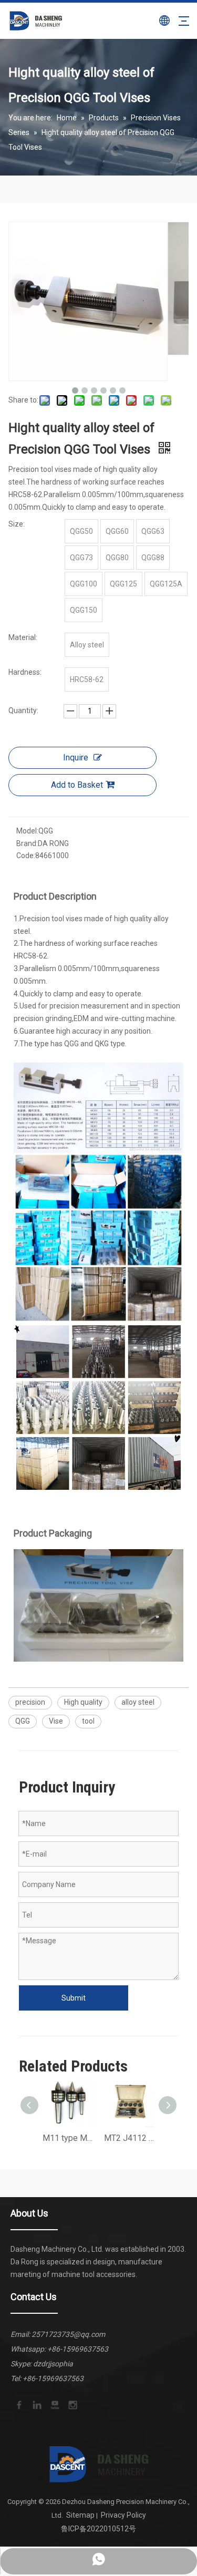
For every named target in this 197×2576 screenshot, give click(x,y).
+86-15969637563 (78, 2349)
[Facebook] (18, 2404)
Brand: (27, 843)
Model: (27, 831)
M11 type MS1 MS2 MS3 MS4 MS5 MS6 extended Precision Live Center (68, 2138)
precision (30, 1702)
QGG (23, 1721)
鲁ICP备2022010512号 (98, 2529)
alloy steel (138, 1702)
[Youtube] (54, 2404)
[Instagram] (72, 2404)
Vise (56, 1721)
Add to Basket (77, 785)
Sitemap (80, 2515)
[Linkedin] (36, 2404)
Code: (26, 856)
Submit (74, 1998)
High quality (83, 1702)
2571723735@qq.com (68, 2334)
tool (88, 1721)
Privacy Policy (123, 2515)
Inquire (76, 758)
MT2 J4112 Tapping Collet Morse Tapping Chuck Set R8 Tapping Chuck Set (129, 2138)
